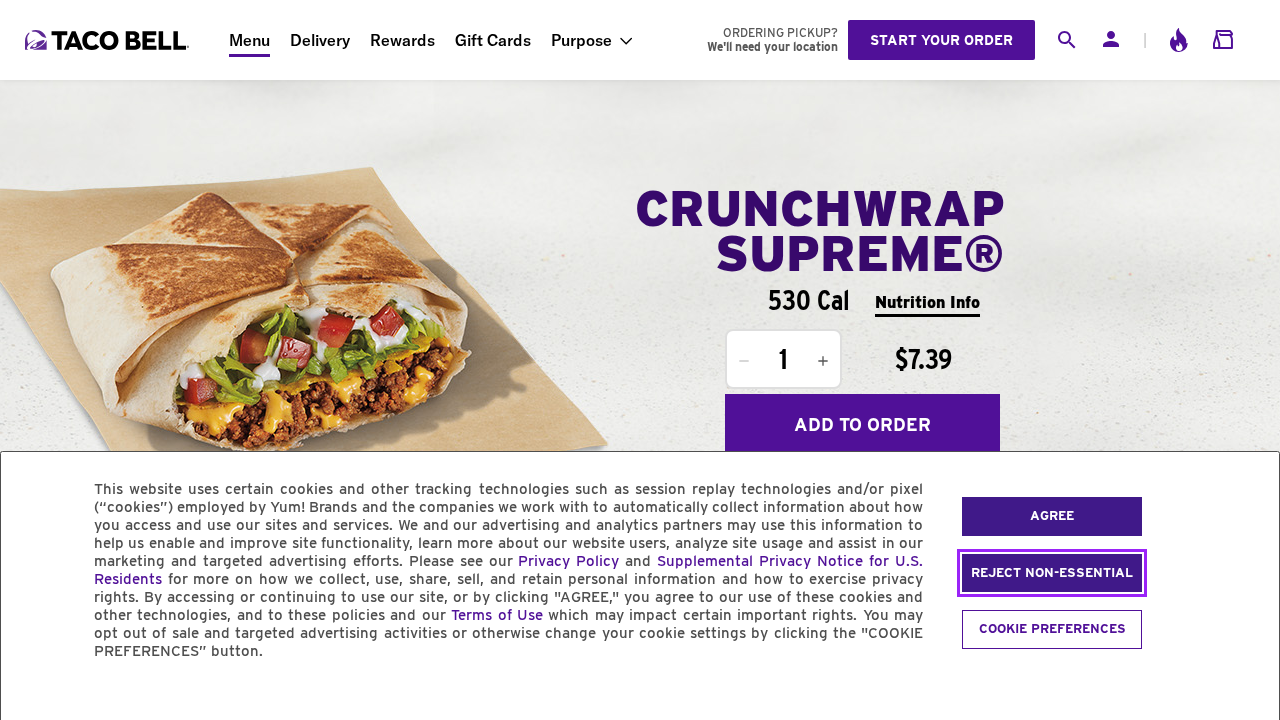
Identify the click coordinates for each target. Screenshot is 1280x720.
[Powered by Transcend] (33, 696)
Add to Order (862, 424)
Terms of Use (497, 615)
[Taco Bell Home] (109, 40)
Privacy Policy (568, 561)
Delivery (320, 40)
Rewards (402, 40)
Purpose (581, 40)
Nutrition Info (927, 302)
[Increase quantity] (823, 361)
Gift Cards (493, 40)
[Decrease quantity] (744, 361)
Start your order (941, 40)
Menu (249, 40)
